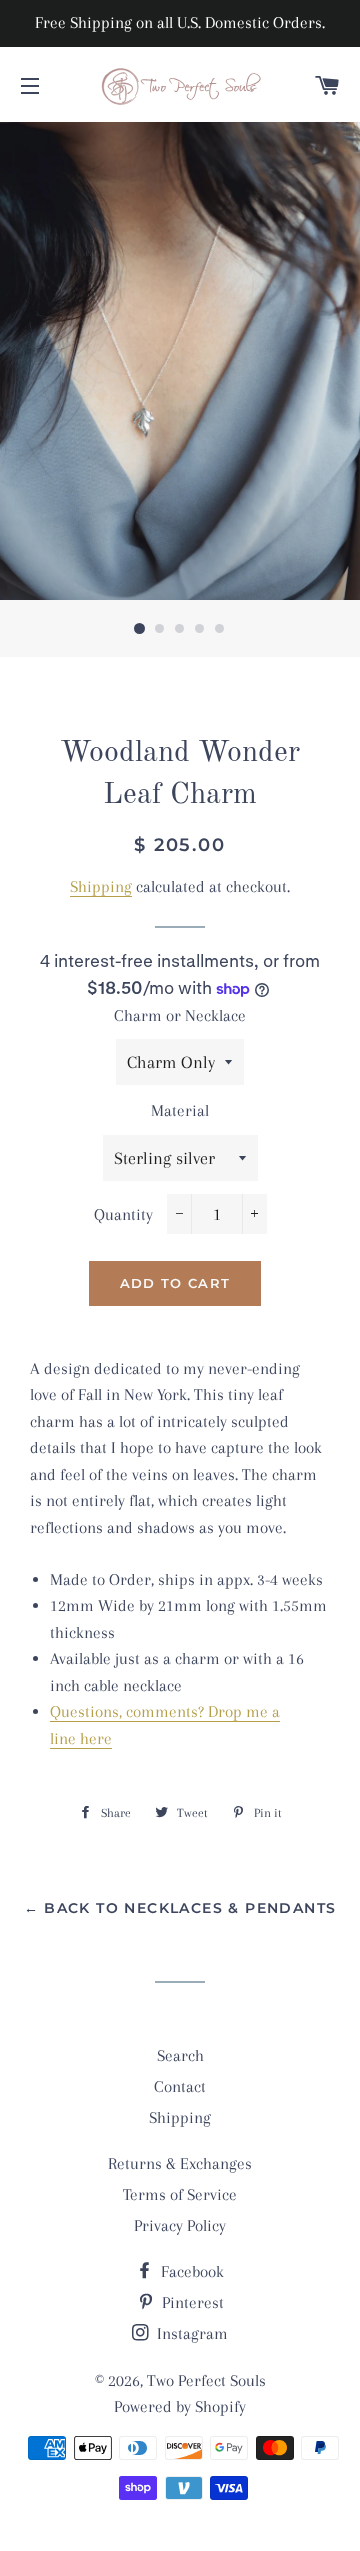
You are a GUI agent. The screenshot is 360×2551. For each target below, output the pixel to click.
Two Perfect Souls (206, 2380)
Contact (180, 2086)
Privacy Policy (180, 2225)
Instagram (190, 2333)
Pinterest (191, 2302)
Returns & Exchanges (180, 2163)
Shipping (101, 886)
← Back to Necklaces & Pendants (180, 1908)
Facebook (190, 2271)
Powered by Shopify (180, 2406)
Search (180, 2055)
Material (180, 1110)
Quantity (123, 1214)
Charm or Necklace (180, 1015)
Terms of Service (180, 2194)
